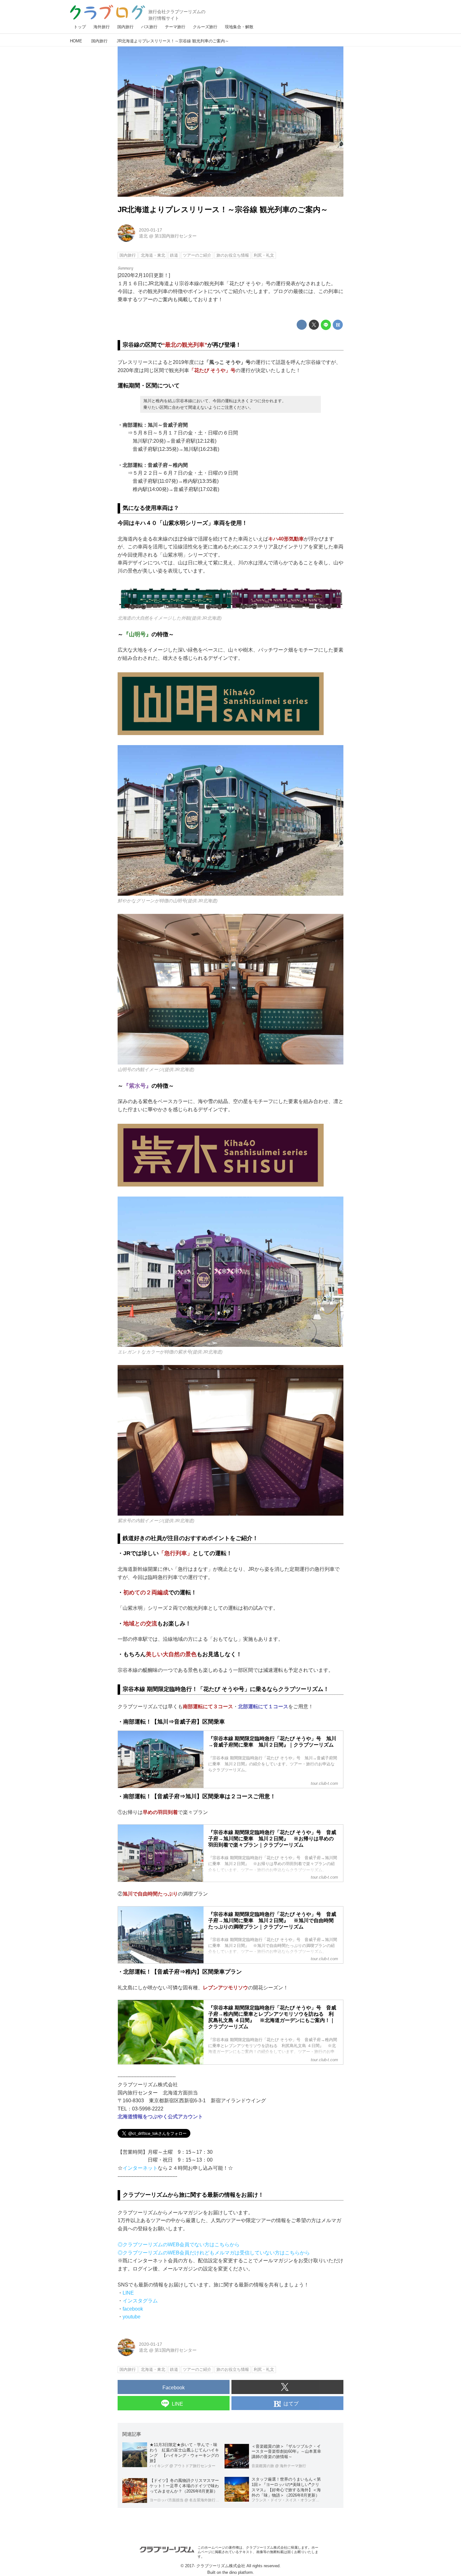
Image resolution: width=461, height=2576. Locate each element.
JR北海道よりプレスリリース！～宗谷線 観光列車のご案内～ (223, 209)
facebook (133, 2309)
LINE (128, 2293)
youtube (132, 2317)
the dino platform (238, 2572)
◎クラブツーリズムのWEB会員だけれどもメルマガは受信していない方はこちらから (214, 2253)
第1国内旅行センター (176, 236)
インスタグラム (140, 2301)
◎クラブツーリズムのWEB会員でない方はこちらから (179, 2245)
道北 (143, 236)
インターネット (140, 2168)
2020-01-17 (151, 230)
